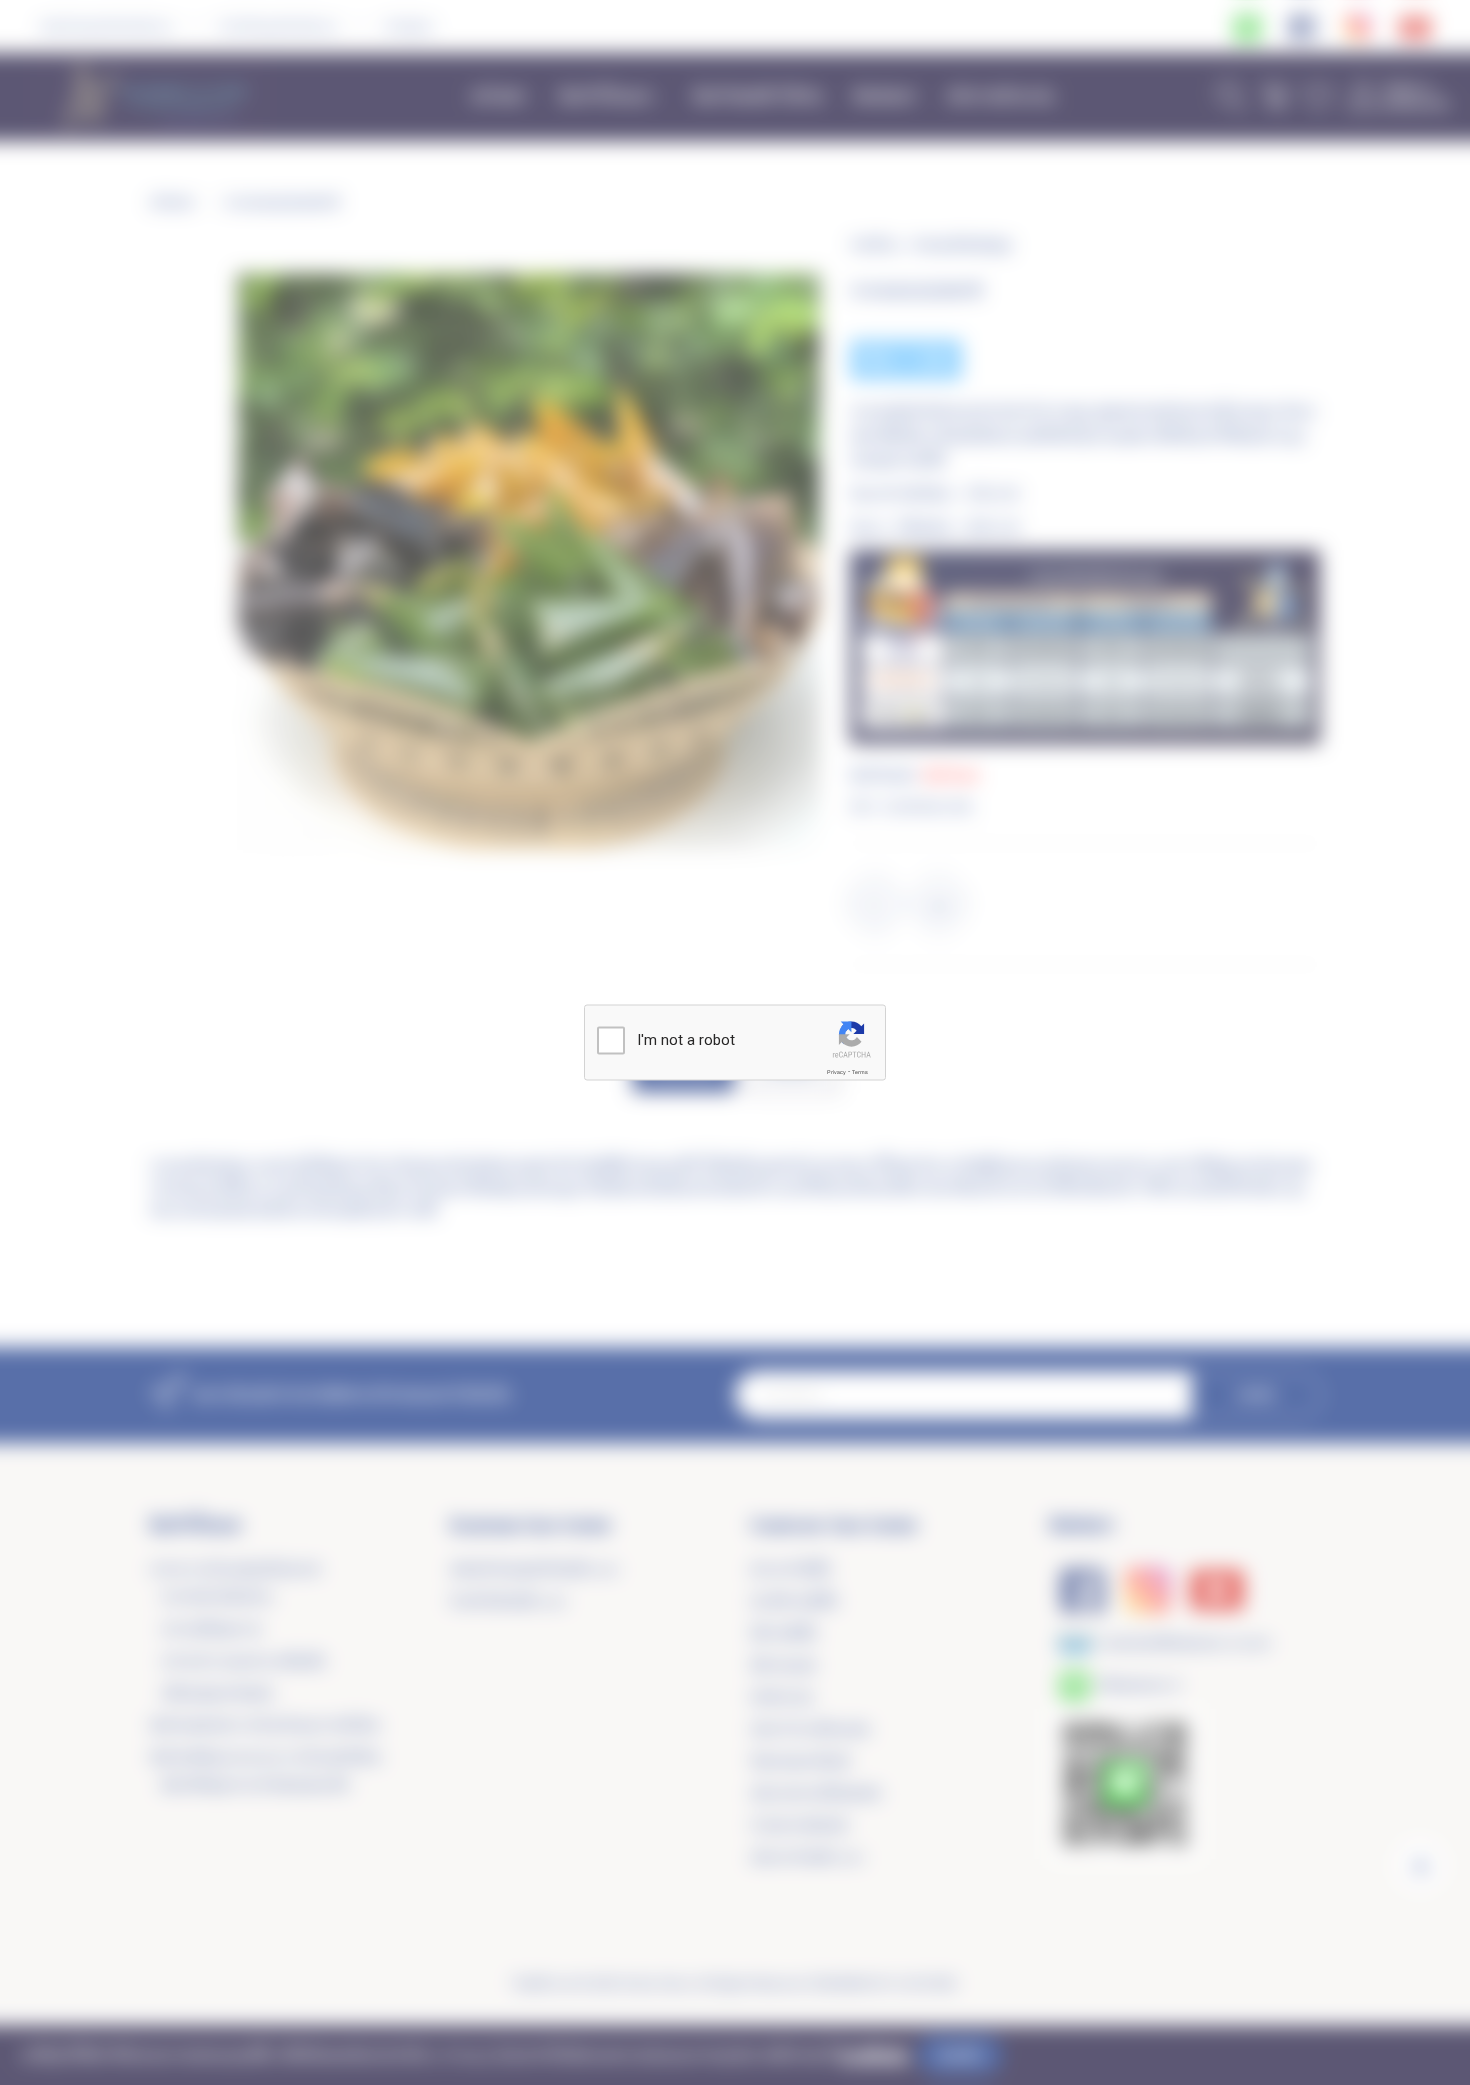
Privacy (836, 1072)
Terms (860, 1072)
